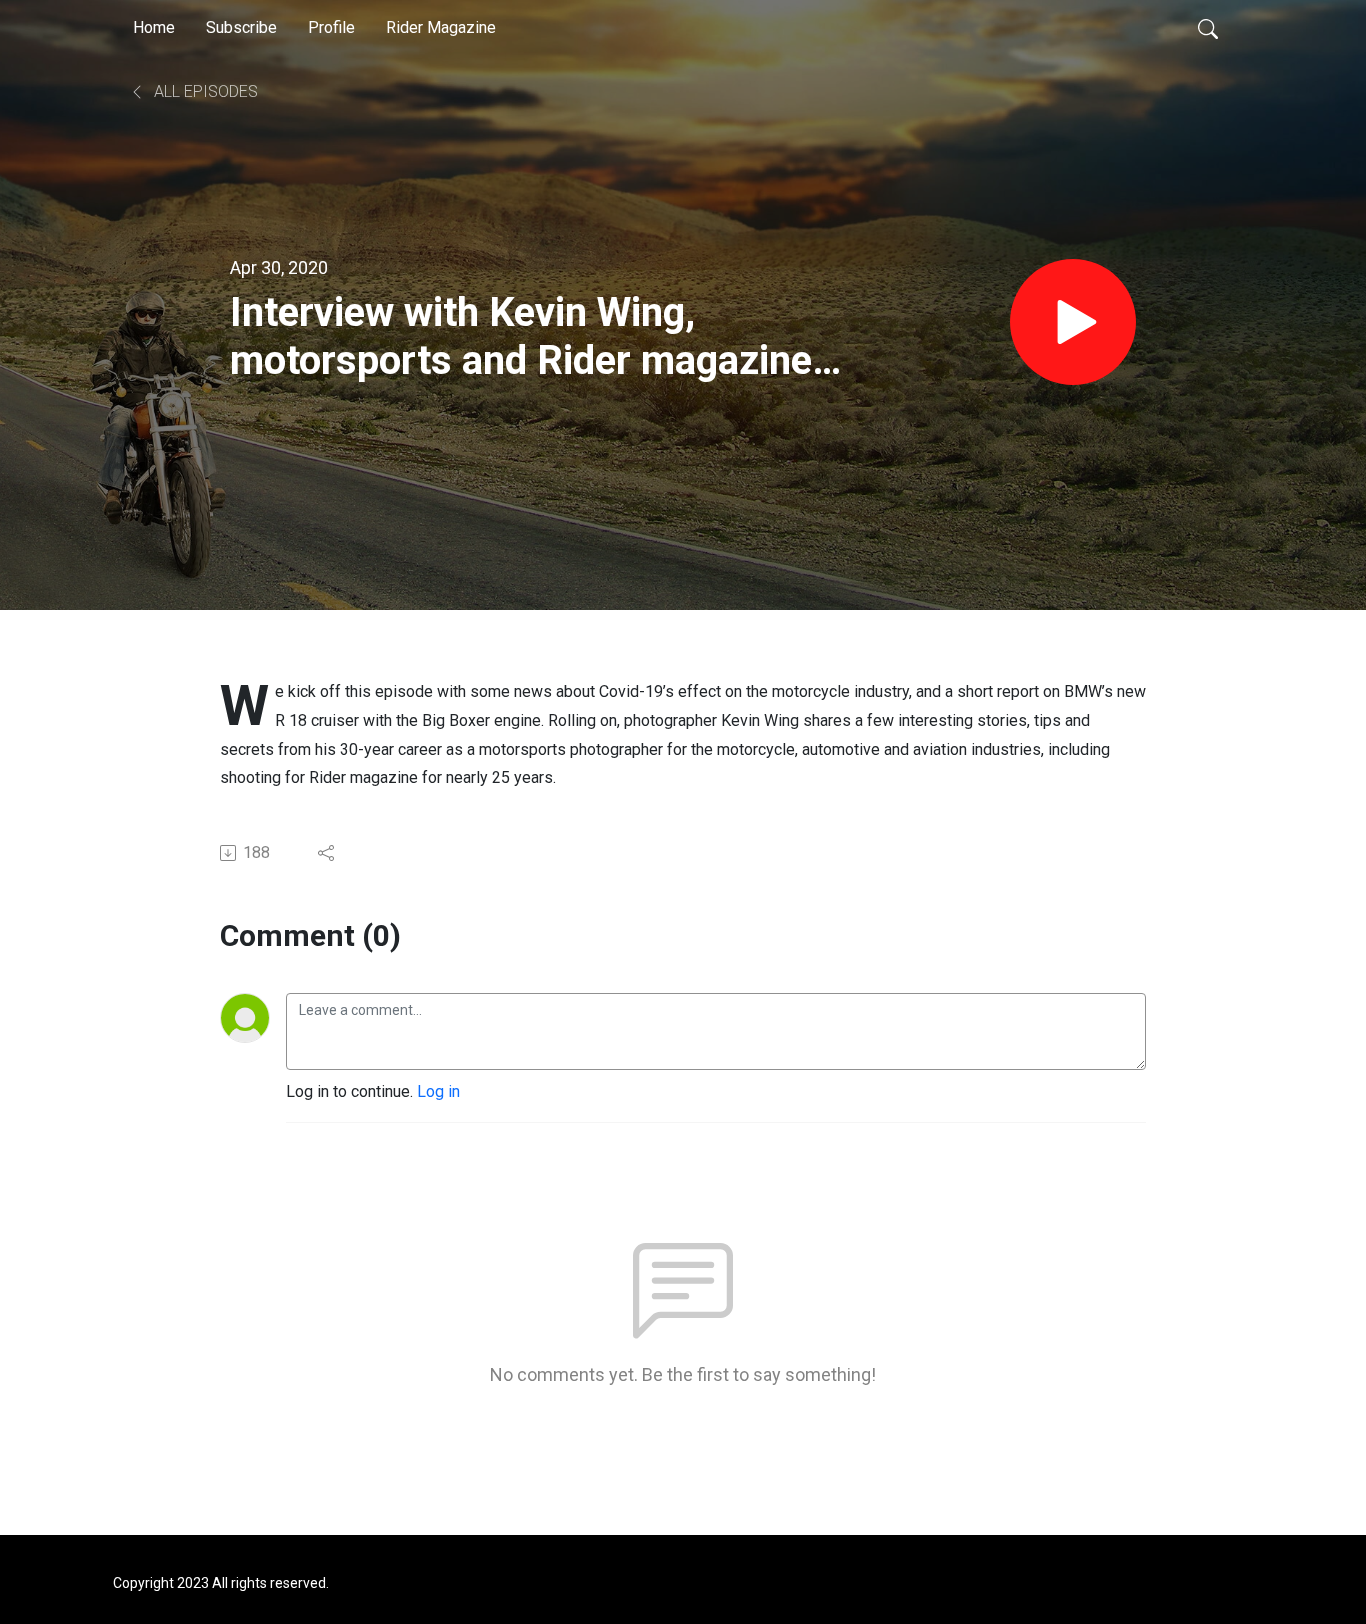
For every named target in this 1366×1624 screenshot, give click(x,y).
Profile (331, 27)
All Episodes (204, 91)
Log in (438, 1091)
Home (154, 27)
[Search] (1208, 28)
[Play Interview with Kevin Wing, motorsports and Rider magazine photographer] (1073, 322)
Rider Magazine (441, 27)
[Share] (327, 853)
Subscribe (241, 27)
